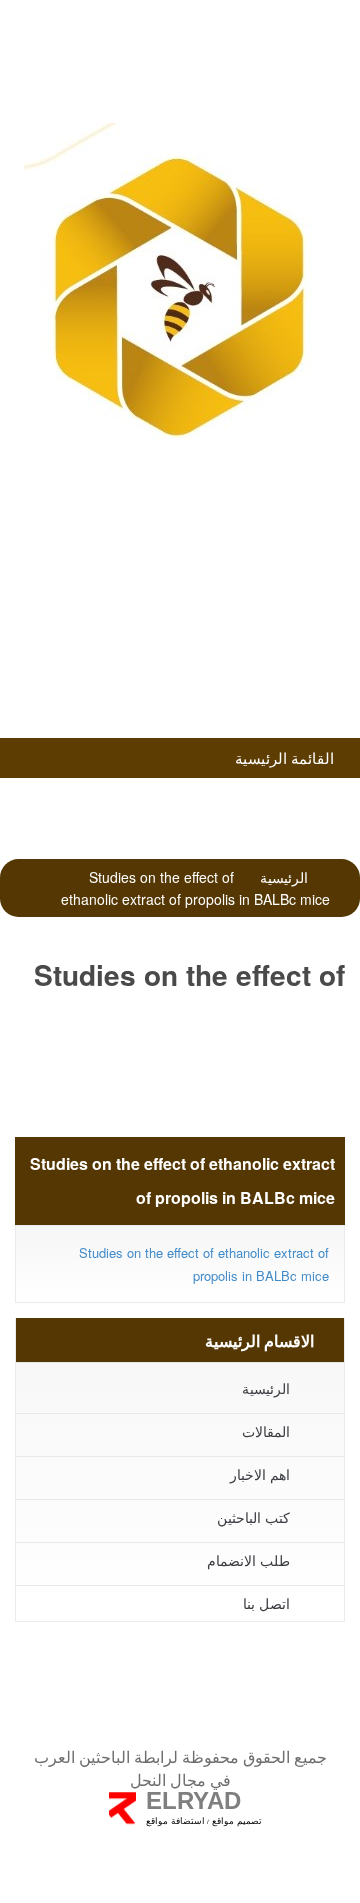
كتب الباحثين (174, 669)
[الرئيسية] (180, 294)
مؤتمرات (174, 615)
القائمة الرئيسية (286, 757)
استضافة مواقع (175, 1821)
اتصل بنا (266, 1603)
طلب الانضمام (174, 562)
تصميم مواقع (235, 1821)
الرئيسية (284, 877)
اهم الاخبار (260, 1474)
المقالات (266, 1431)
